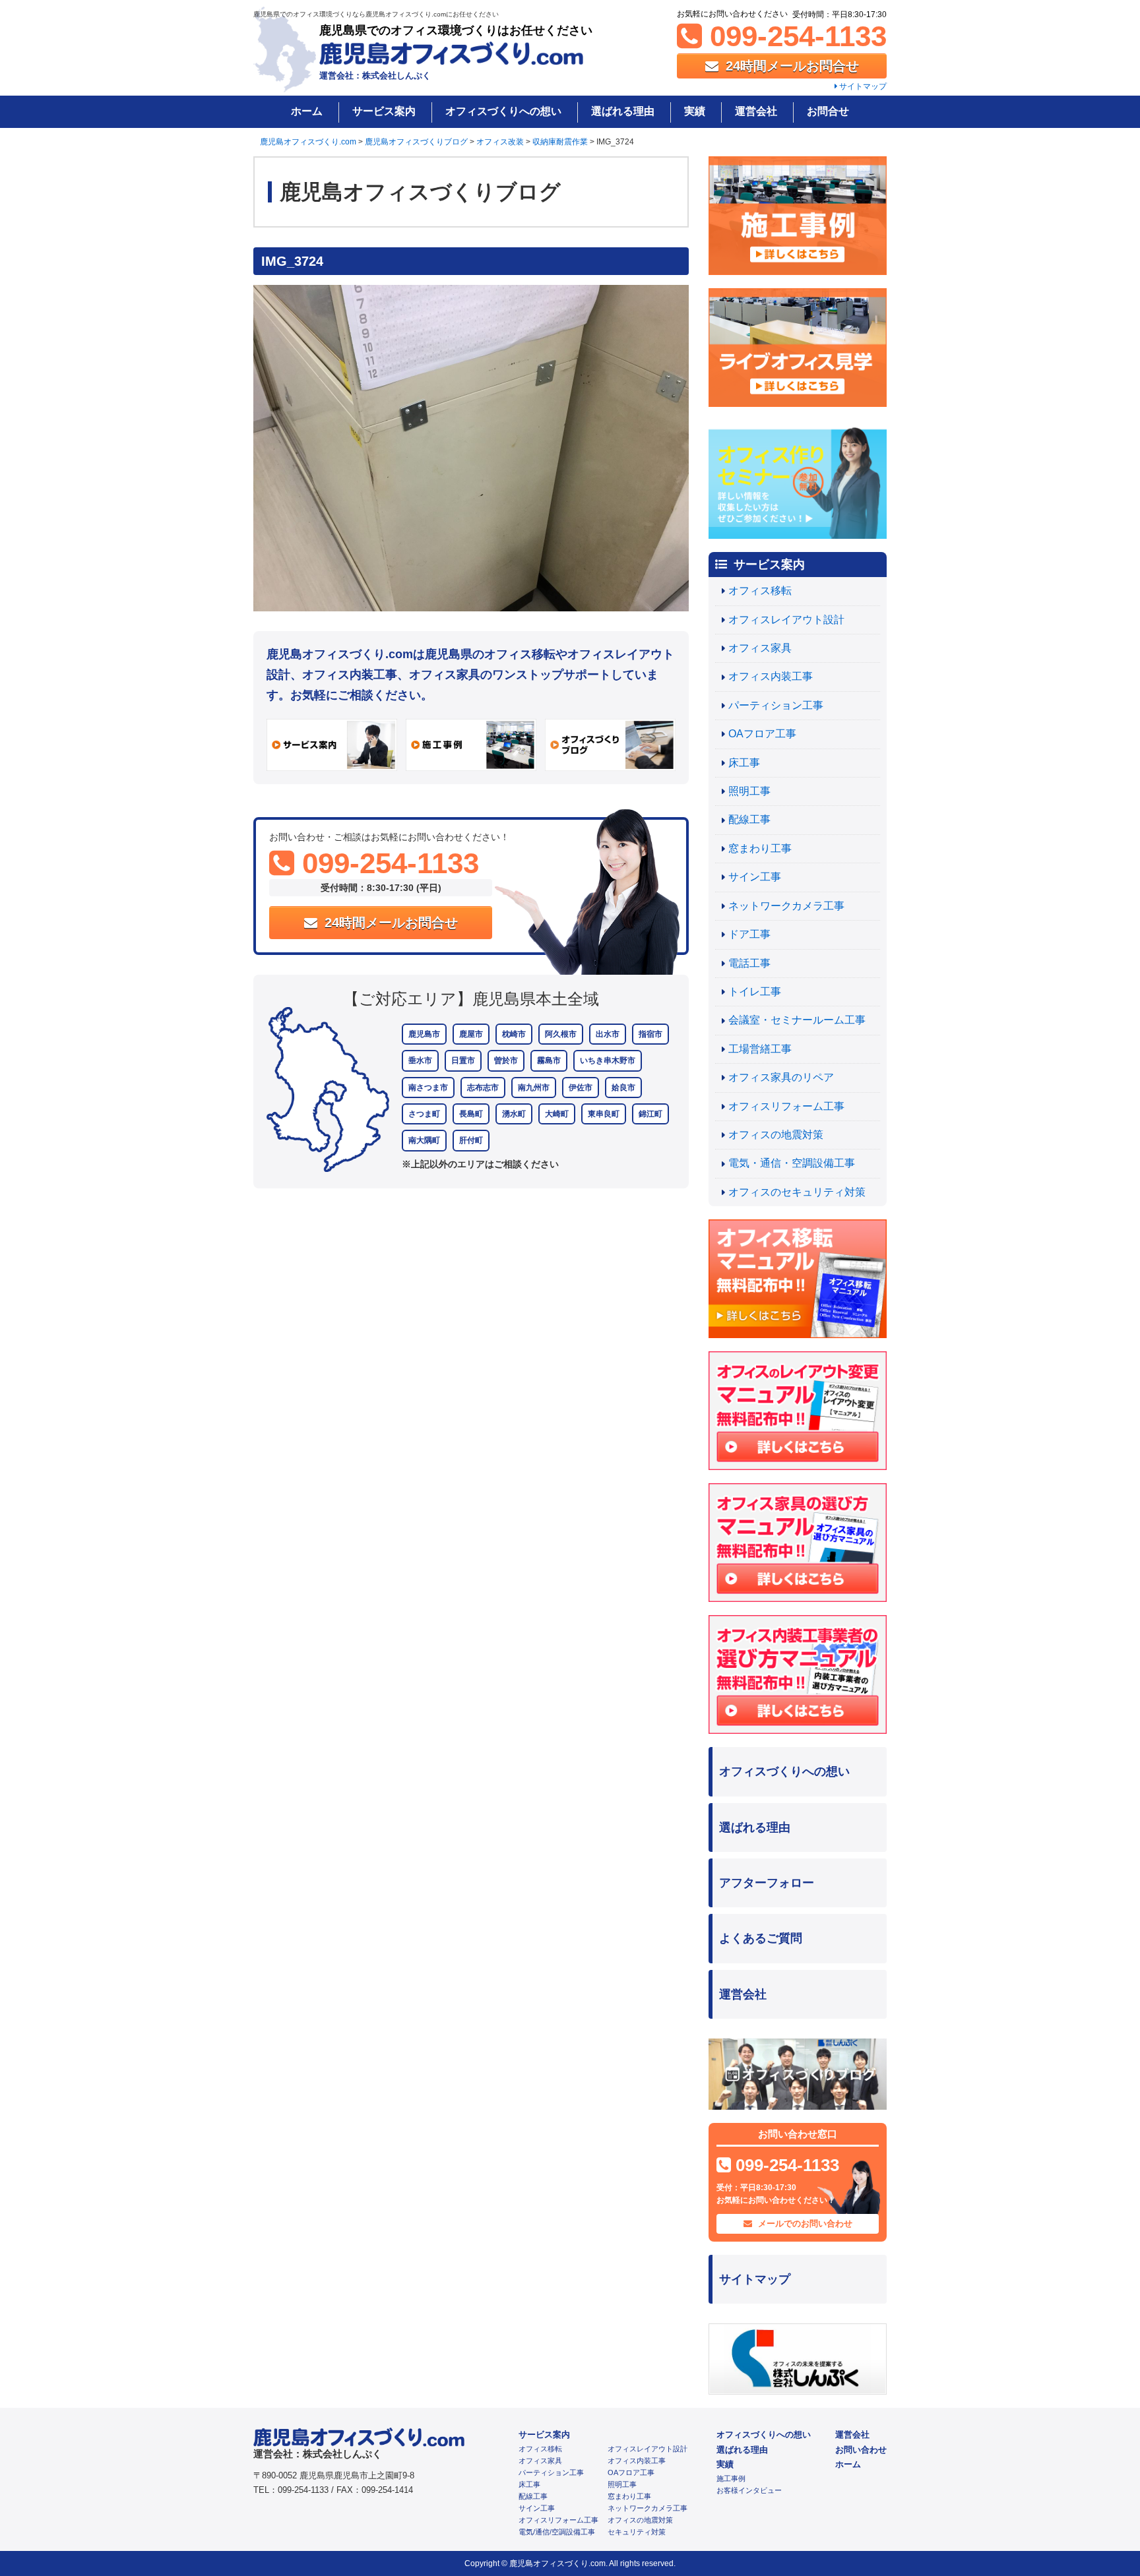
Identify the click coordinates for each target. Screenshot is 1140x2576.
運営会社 (756, 111)
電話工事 (749, 963)
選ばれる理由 (623, 111)
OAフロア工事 (762, 734)
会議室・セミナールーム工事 (797, 1020)
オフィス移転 (760, 591)
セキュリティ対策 (637, 2532)
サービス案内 (384, 111)
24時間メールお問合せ (790, 66)
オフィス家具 (760, 648)
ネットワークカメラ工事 (786, 906)
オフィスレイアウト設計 (786, 620)
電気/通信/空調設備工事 (557, 2532)
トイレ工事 (755, 992)
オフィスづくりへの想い (503, 111)
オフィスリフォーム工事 (786, 1106)
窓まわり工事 (760, 848)
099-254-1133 (794, 36)
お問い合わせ (861, 2450)
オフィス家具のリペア (781, 1077)
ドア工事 (749, 934)
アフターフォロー (767, 1883)
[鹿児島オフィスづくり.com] (451, 58)
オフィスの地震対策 (776, 1135)
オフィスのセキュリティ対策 (797, 1192)
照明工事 (749, 791)
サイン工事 (755, 877)
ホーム (307, 111)
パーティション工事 (776, 705)
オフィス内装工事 (771, 676)
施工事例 (731, 2478)
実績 (695, 111)
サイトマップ (862, 86)
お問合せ (828, 111)
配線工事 (749, 819)
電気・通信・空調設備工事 (792, 1163)
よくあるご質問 (761, 1938)
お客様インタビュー (749, 2490)
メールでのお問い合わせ (804, 2223)
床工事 (744, 763)
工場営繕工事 (760, 1049)
